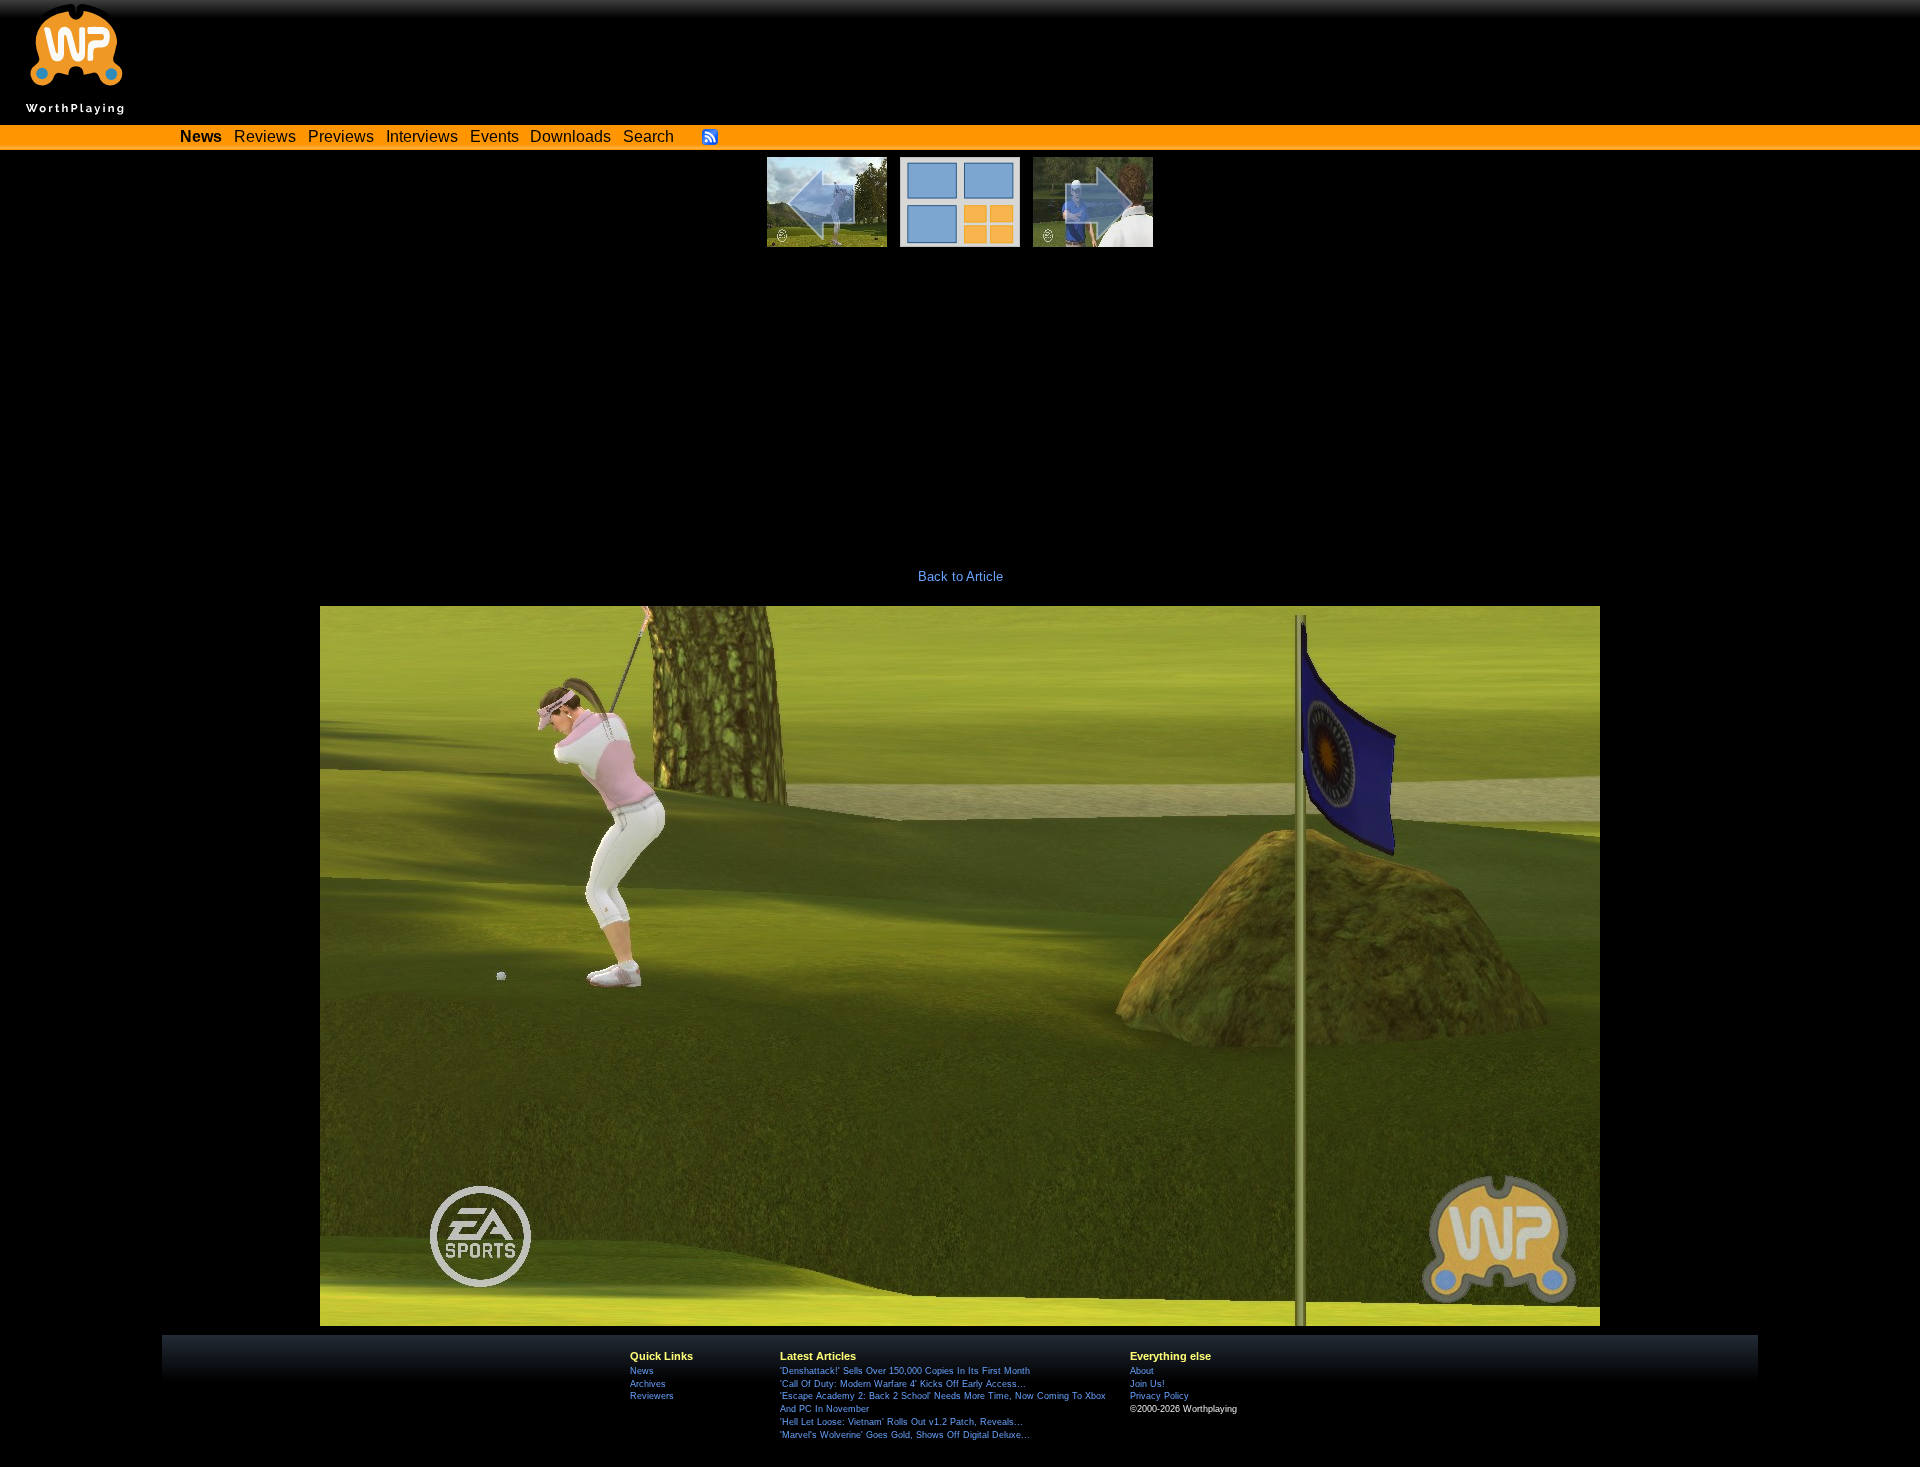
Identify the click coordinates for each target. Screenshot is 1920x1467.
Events (494, 136)
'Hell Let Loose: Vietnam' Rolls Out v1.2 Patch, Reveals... (901, 1422)
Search (648, 136)
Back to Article (960, 576)
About (1142, 1371)
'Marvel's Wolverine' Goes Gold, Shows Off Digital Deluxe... (905, 1435)
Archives (648, 1384)
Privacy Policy (1159, 1396)
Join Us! (1147, 1384)
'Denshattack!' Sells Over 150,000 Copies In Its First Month (905, 1371)
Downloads (570, 136)
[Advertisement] (960, 397)
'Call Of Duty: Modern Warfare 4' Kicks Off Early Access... (903, 1384)
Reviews (265, 136)
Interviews (422, 136)
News (642, 1371)
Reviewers (652, 1396)
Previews (341, 136)
